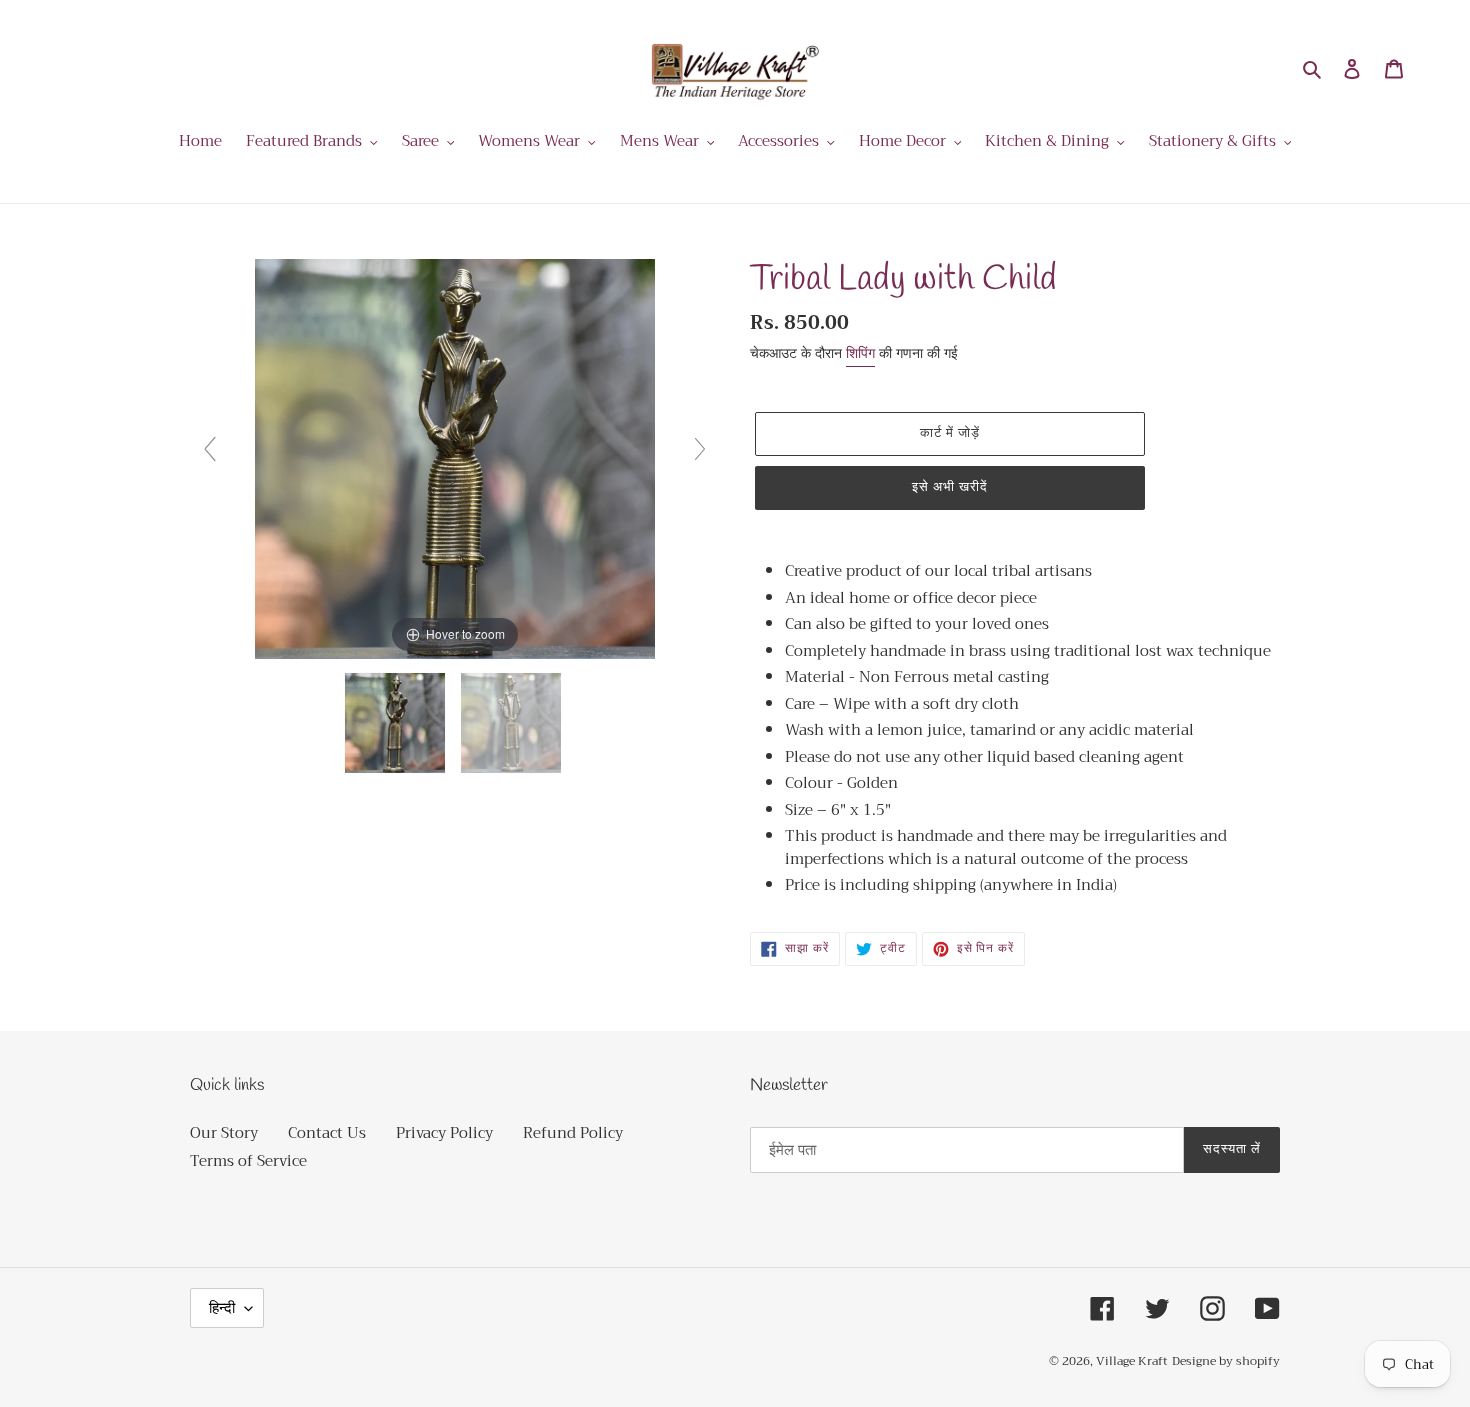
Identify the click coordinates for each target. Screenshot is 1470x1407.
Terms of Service (248, 1161)
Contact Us (327, 1133)
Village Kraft (1132, 1361)
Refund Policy (573, 1133)
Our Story (224, 1133)
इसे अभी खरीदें (950, 487)
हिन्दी (222, 1308)
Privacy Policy (444, 1133)
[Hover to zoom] (455, 457)
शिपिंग (860, 353)
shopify (1258, 1361)
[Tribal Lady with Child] (397, 723)
